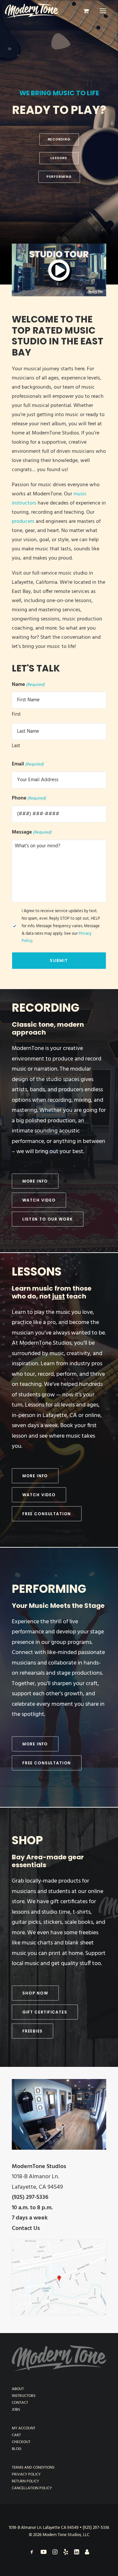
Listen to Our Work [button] (48, 1219)
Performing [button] (59, 176)
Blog (17, 2449)
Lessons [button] (59, 158)
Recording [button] (59, 139)
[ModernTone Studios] (32, 11)
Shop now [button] (35, 1993)
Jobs (16, 2410)
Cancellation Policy (32, 2488)
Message (32, 832)
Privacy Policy (26, 2475)
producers (23, 522)
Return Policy (25, 2481)
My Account (24, 2428)
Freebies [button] (32, 2031)
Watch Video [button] (39, 1200)
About (18, 2389)
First (16, 714)
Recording (46, 1008)
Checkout (21, 2442)
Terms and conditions (33, 2468)
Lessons (37, 1271)
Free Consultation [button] (47, 1514)
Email (28, 764)
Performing (49, 1589)
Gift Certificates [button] (45, 2012)
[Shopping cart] (83, 11)
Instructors (24, 2396)
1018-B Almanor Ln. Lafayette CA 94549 (44, 2528)
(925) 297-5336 (96, 2528)
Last (16, 746)
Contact (20, 2403)
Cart (16, 2435)
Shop (27, 1840)
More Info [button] (35, 1181)
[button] (103, 11)
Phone (29, 798)
